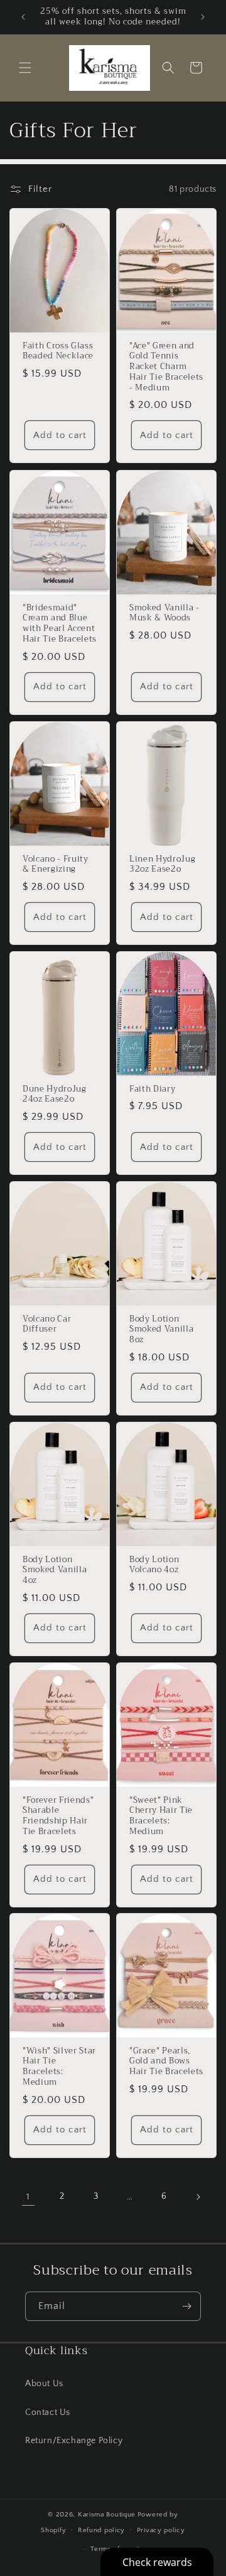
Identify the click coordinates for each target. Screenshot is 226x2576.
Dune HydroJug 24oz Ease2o (55, 1094)
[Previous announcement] (23, 17)
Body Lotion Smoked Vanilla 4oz (55, 1570)
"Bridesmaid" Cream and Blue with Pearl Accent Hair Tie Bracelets (60, 623)
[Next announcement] (203, 17)
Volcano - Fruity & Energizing (56, 864)
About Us (44, 2384)
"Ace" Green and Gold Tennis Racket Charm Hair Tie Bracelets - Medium (166, 367)
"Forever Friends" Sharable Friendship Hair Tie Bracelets (58, 1816)
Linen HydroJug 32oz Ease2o (162, 864)
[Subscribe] (186, 2306)
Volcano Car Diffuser (47, 1324)
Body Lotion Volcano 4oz (154, 1565)
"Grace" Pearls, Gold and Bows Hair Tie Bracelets (166, 2062)
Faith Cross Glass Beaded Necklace (58, 352)
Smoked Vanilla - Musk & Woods (164, 613)
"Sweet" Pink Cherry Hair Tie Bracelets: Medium (161, 1816)
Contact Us (48, 2412)
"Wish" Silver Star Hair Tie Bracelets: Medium (59, 2067)
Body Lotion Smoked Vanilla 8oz (161, 1329)
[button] (25, 68)
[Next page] (198, 2197)
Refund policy (101, 2530)
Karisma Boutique (107, 2515)
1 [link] (28, 2197)
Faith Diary (152, 1089)
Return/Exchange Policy (74, 2441)
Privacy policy (161, 2530)
